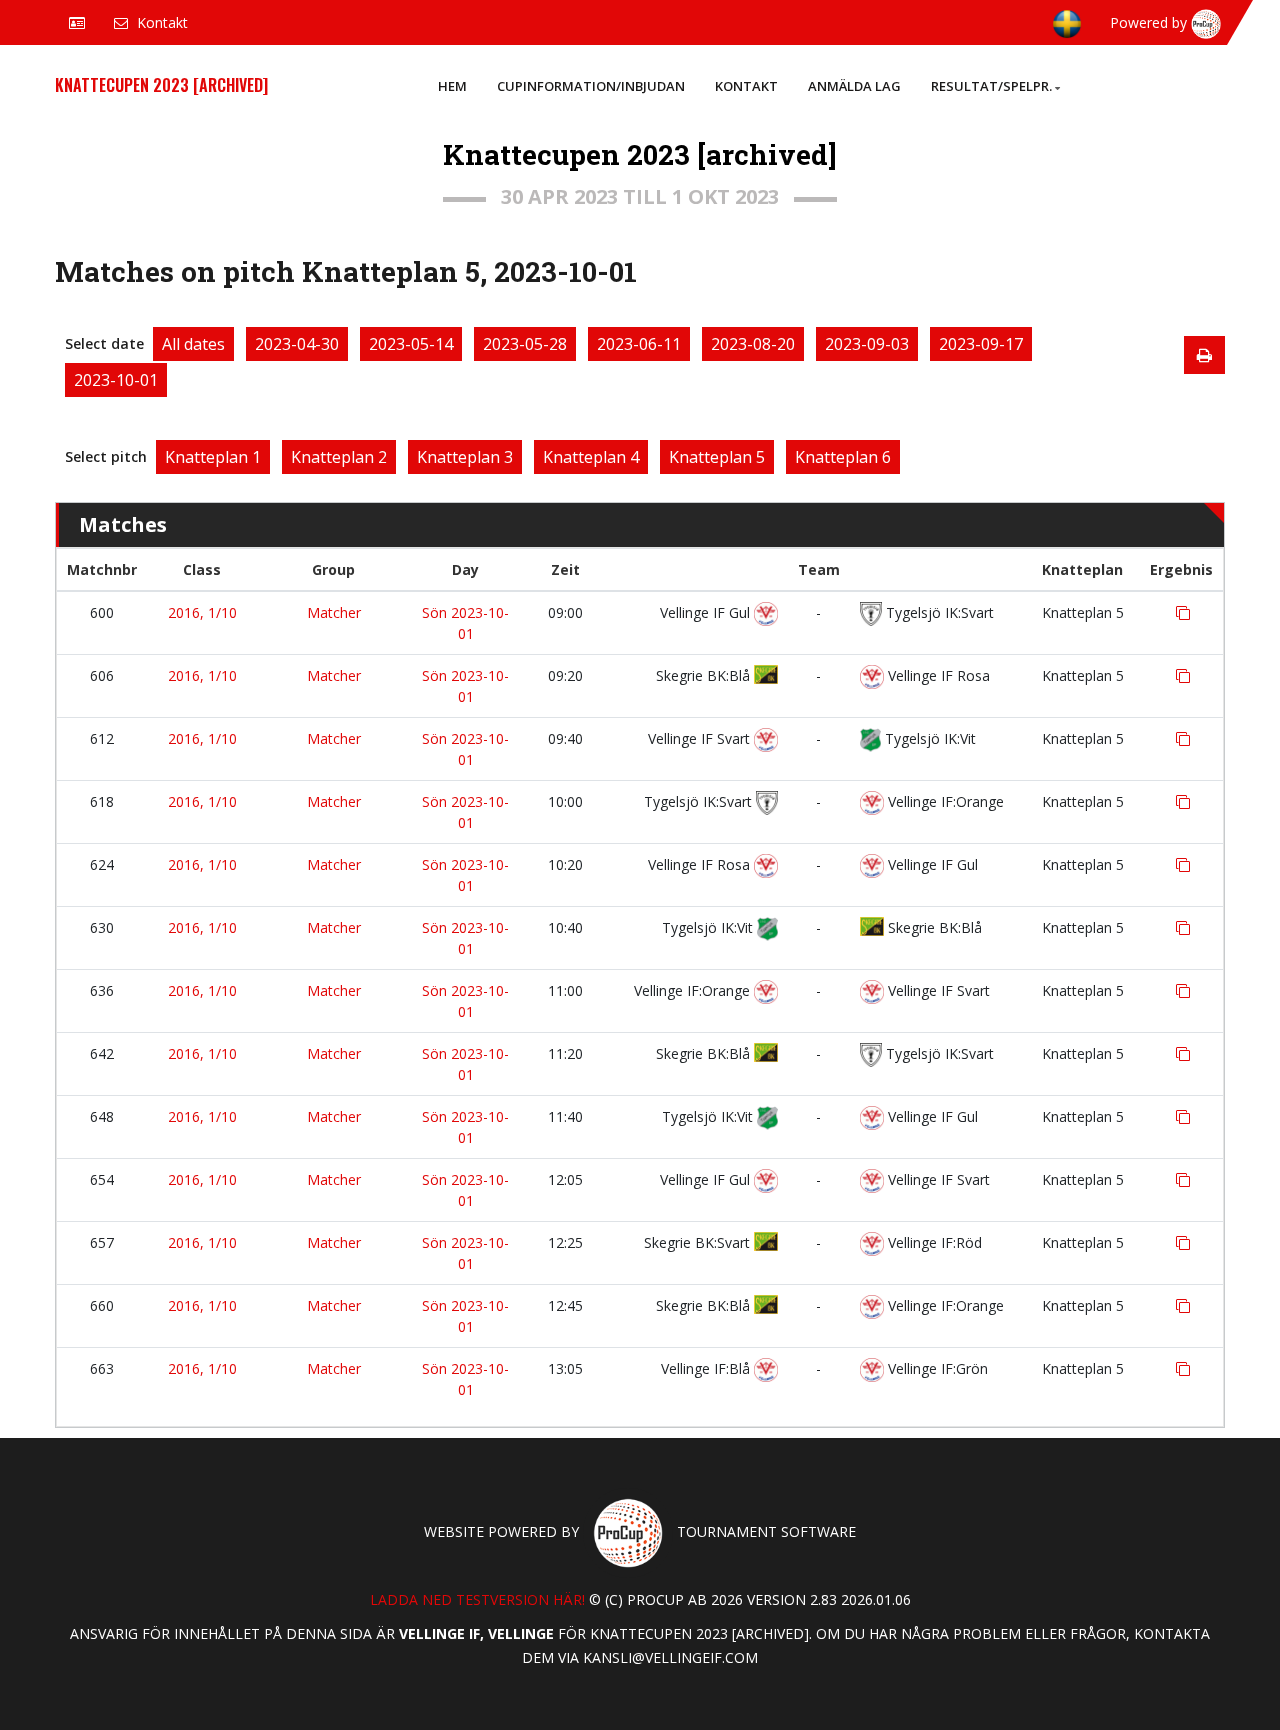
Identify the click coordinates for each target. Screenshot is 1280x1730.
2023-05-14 (411, 344)
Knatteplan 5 (717, 457)
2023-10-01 (116, 380)
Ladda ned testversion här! (477, 1599)
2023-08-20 (753, 344)
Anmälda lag (854, 86)
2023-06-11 (639, 344)
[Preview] (1204, 355)
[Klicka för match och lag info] (1183, 613)
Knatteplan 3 (465, 457)
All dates (193, 344)
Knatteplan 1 (213, 457)
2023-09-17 (981, 344)
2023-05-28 (525, 344)
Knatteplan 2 (339, 457)
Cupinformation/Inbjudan (591, 86)
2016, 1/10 (202, 612)
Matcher (334, 612)
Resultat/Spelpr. (991, 86)
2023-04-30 (297, 344)
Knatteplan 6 (843, 457)
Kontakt (746, 86)
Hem (452, 86)
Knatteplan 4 (591, 457)
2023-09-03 (867, 344)
